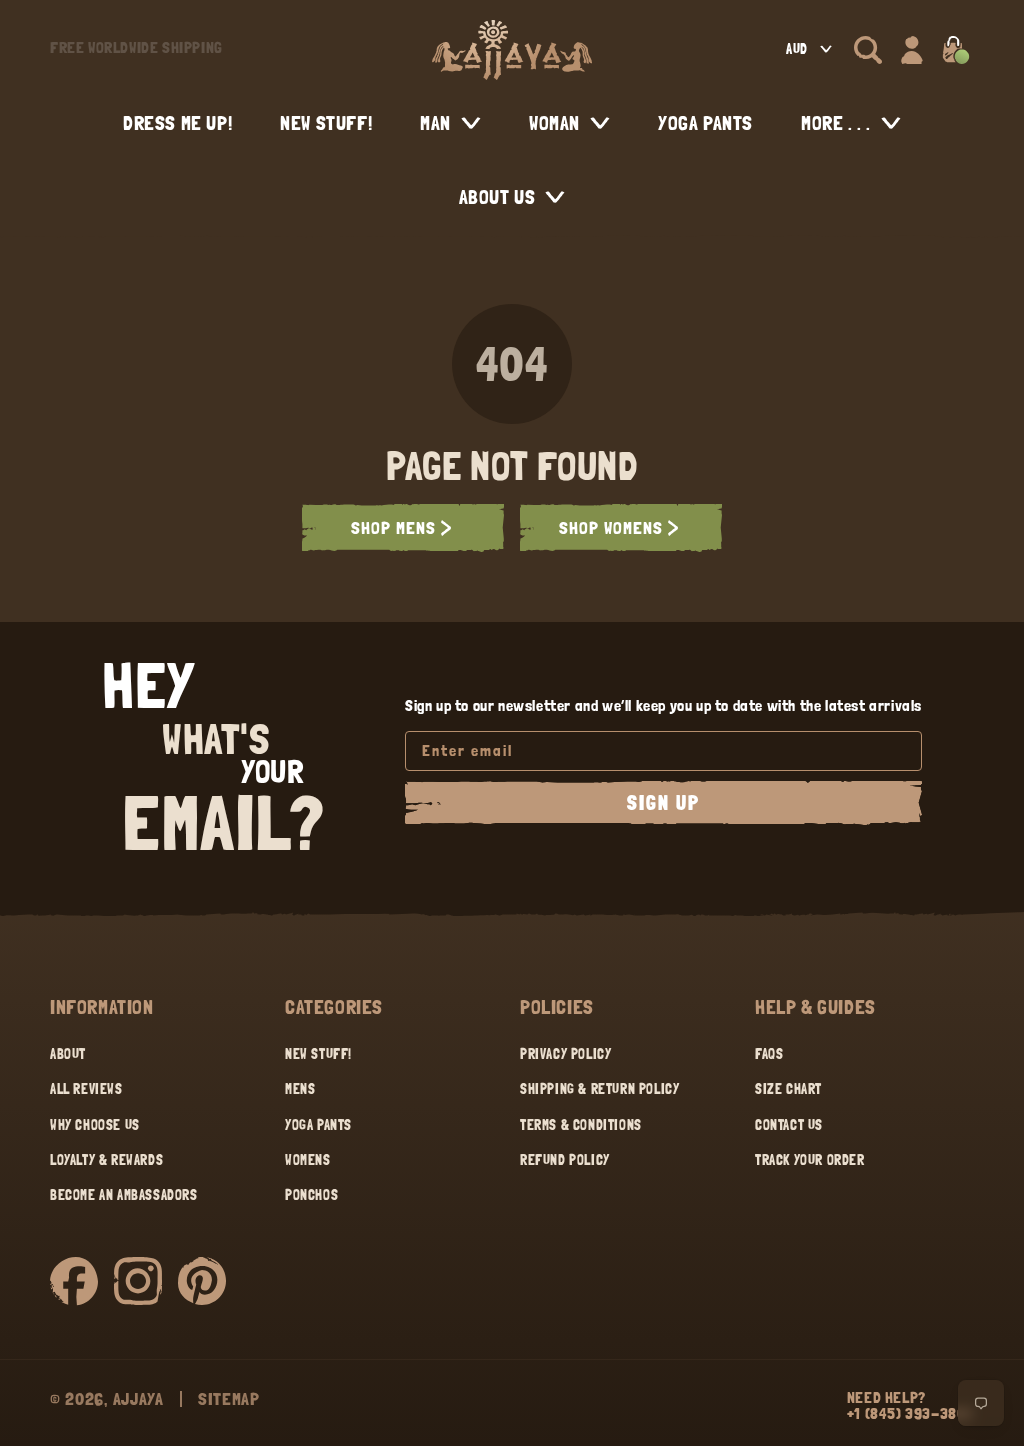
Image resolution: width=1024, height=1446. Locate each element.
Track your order (810, 1160)
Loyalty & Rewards (106, 1160)
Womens (308, 1160)
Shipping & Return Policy (599, 1089)
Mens (300, 1089)
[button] (868, 50)
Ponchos (311, 1195)
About (68, 1054)
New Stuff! (318, 1054)
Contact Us (789, 1125)
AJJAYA (138, 1398)
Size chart (788, 1089)
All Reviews (86, 1089)
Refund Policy (565, 1160)
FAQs (769, 1054)
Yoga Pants (318, 1125)
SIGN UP (663, 803)
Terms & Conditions (581, 1125)
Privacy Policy (565, 1054)
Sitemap (229, 1398)
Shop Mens (393, 527)
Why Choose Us (95, 1125)
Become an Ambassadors (124, 1195)
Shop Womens (611, 527)
